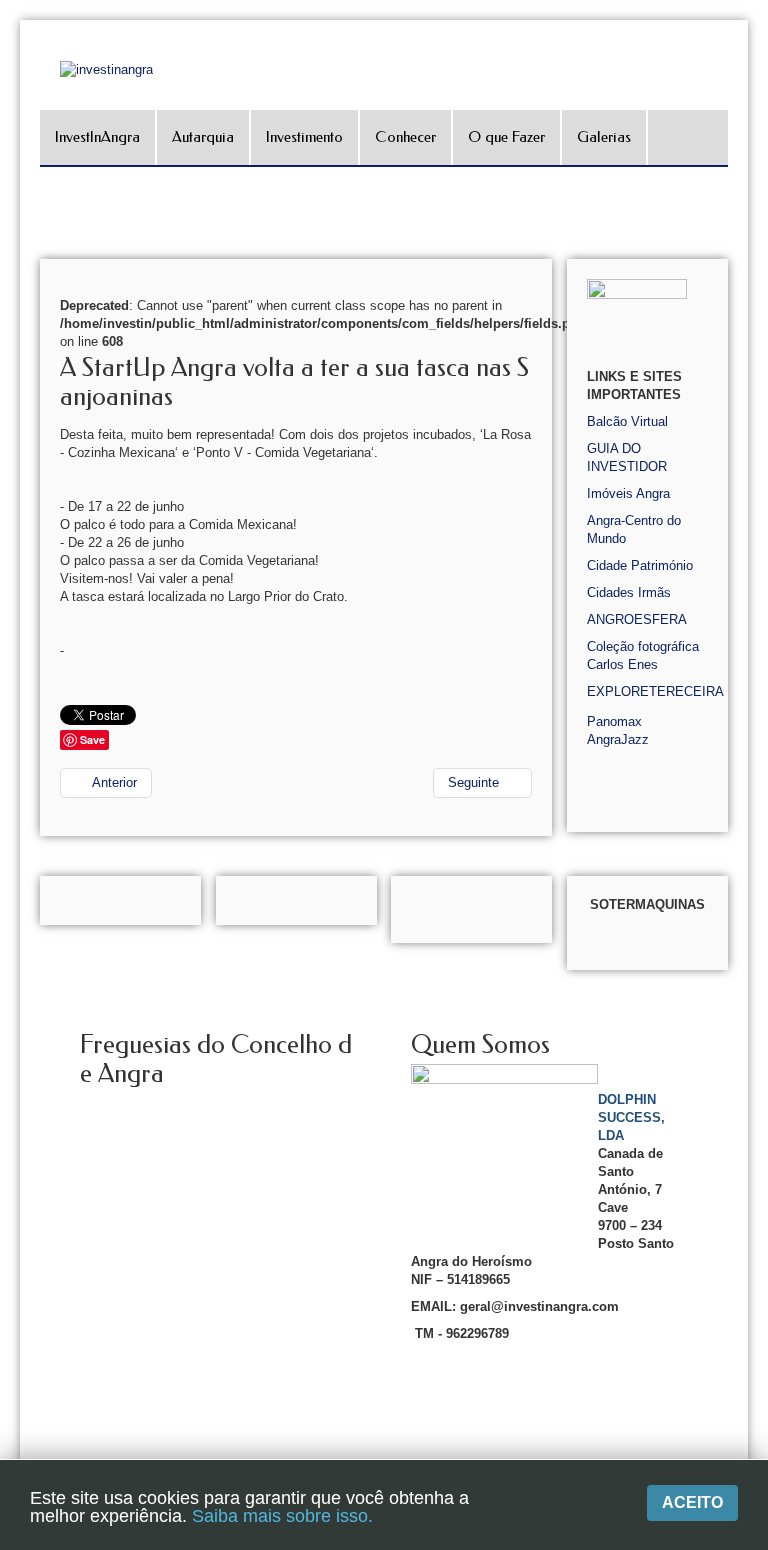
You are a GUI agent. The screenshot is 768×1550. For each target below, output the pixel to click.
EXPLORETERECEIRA (655, 691)
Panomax (614, 721)
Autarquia (203, 137)
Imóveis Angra (628, 493)
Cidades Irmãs (629, 592)
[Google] (750, 274)
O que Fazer (506, 137)
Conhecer (405, 137)
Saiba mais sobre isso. (282, 1516)
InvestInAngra (97, 137)
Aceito (692, 1502)
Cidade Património (640, 565)
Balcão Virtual (627, 421)
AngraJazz (618, 739)
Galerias (604, 137)
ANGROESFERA (637, 619)
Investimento (304, 137)
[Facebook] (750, 246)
